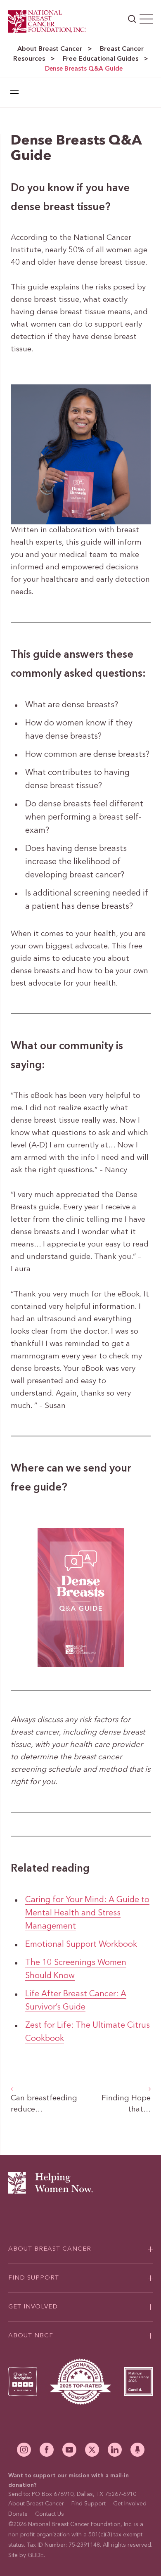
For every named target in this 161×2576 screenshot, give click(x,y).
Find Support (89, 2504)
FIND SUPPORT (34, 2278)
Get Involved (130, 2504)
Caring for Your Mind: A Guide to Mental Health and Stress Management (87, 1913)
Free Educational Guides (101, 59)
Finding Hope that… (126, 2104)
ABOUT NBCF (31, 2336)
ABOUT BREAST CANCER (50, 2249)
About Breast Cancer (50, 49)
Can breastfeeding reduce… (44, 2104)
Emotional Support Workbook (81, 1945)
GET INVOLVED (33, 2307)
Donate (18, 2514)
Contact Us (50, 2514)
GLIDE (36, 2555)
